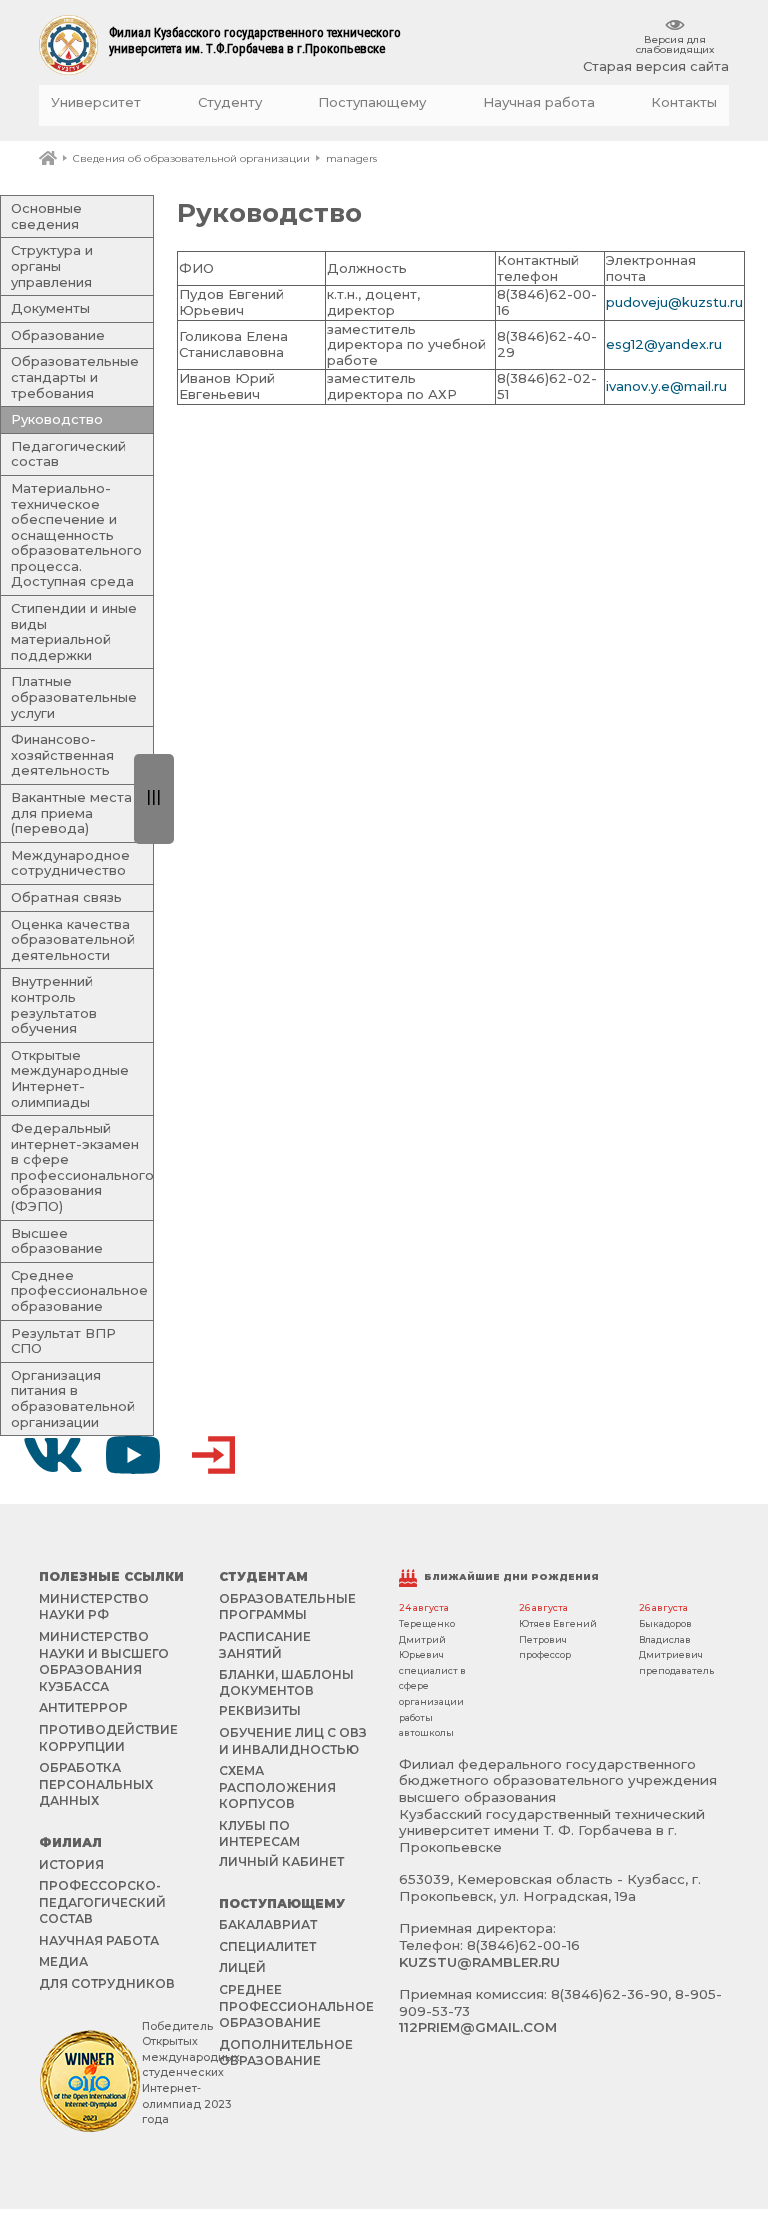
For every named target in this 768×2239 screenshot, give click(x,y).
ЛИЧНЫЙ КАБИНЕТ (281, 1861)
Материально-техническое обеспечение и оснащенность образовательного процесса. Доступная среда (76, 535)
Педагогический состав (68, 454)
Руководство (57, 419)
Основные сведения (46, 216)
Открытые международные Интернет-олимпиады (70, 1078)
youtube (133, 1455)
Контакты (684, 102)
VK (53, 1455)
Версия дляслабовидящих (675, 44)
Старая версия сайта (656, 66)
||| (153, 796)
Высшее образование (57, 1241)
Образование (58, 335)
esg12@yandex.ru (664, 344)
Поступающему (372, 102)
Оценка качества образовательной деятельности (73, 939)
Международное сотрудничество (70, 863)
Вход (213, 1455)
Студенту (230, 102)
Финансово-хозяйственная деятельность (62, 754)
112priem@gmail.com (478, 2027)
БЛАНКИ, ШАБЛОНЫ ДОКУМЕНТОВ (286, 1682)
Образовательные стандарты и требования (75, 376)
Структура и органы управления (52, 265)
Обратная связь (66, 897)
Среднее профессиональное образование (79, 1290)
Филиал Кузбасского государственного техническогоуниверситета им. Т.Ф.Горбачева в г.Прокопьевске (255, 40)
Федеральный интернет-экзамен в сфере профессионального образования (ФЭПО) (82, 1167)
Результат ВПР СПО (63, 1341)
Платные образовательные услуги (74, 696)
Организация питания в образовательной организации (73, 1398)
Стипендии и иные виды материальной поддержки (74, 631)
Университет (96, 102)
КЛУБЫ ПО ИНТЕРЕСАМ (259, 1833)
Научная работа (539, 102)
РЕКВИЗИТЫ (260, 1710)
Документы (50, 308)
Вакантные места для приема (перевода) (71, 812)
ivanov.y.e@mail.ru (666, 386)
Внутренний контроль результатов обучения (54, 1004)
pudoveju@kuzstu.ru (674, 302)
